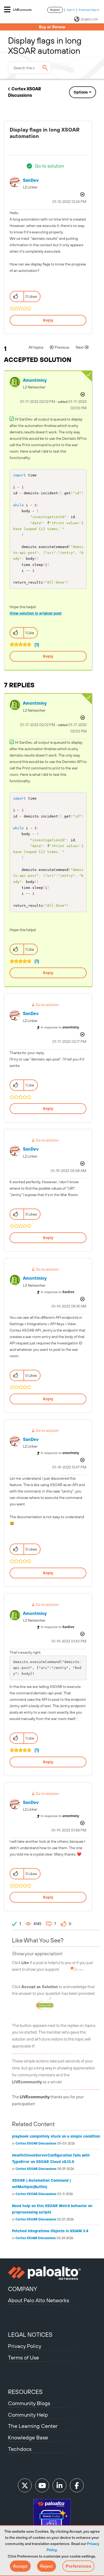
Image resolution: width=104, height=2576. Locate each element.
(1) (37, 645)
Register (55, 10)
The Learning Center (33, 2426)
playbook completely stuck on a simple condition (56, 2136)
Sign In (71, 10)
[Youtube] (42, 2485)
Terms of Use (23, 2357)
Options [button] (81, 92)
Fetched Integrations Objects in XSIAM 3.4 (50, 2231)
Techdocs (20, 2449)
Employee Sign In (89, 10)
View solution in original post (36, 613)
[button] (20, 2566)
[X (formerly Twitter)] (25, 2485)
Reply (48, 320)
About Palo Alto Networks (39, 2300)
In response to (60, 1027)
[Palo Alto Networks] (52, 2273)
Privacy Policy (25, 2346)
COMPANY (23, 2289)
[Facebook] (77, 2485)
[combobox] (30, 68)
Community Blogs (29, 2403)
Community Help (28, 2415)
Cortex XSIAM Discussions (36, 2238)
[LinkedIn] (59, 2485)
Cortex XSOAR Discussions (36, 2143)
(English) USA (89, 19)
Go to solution (49, 166)
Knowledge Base (28, 2437)
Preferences (78, 2566)
